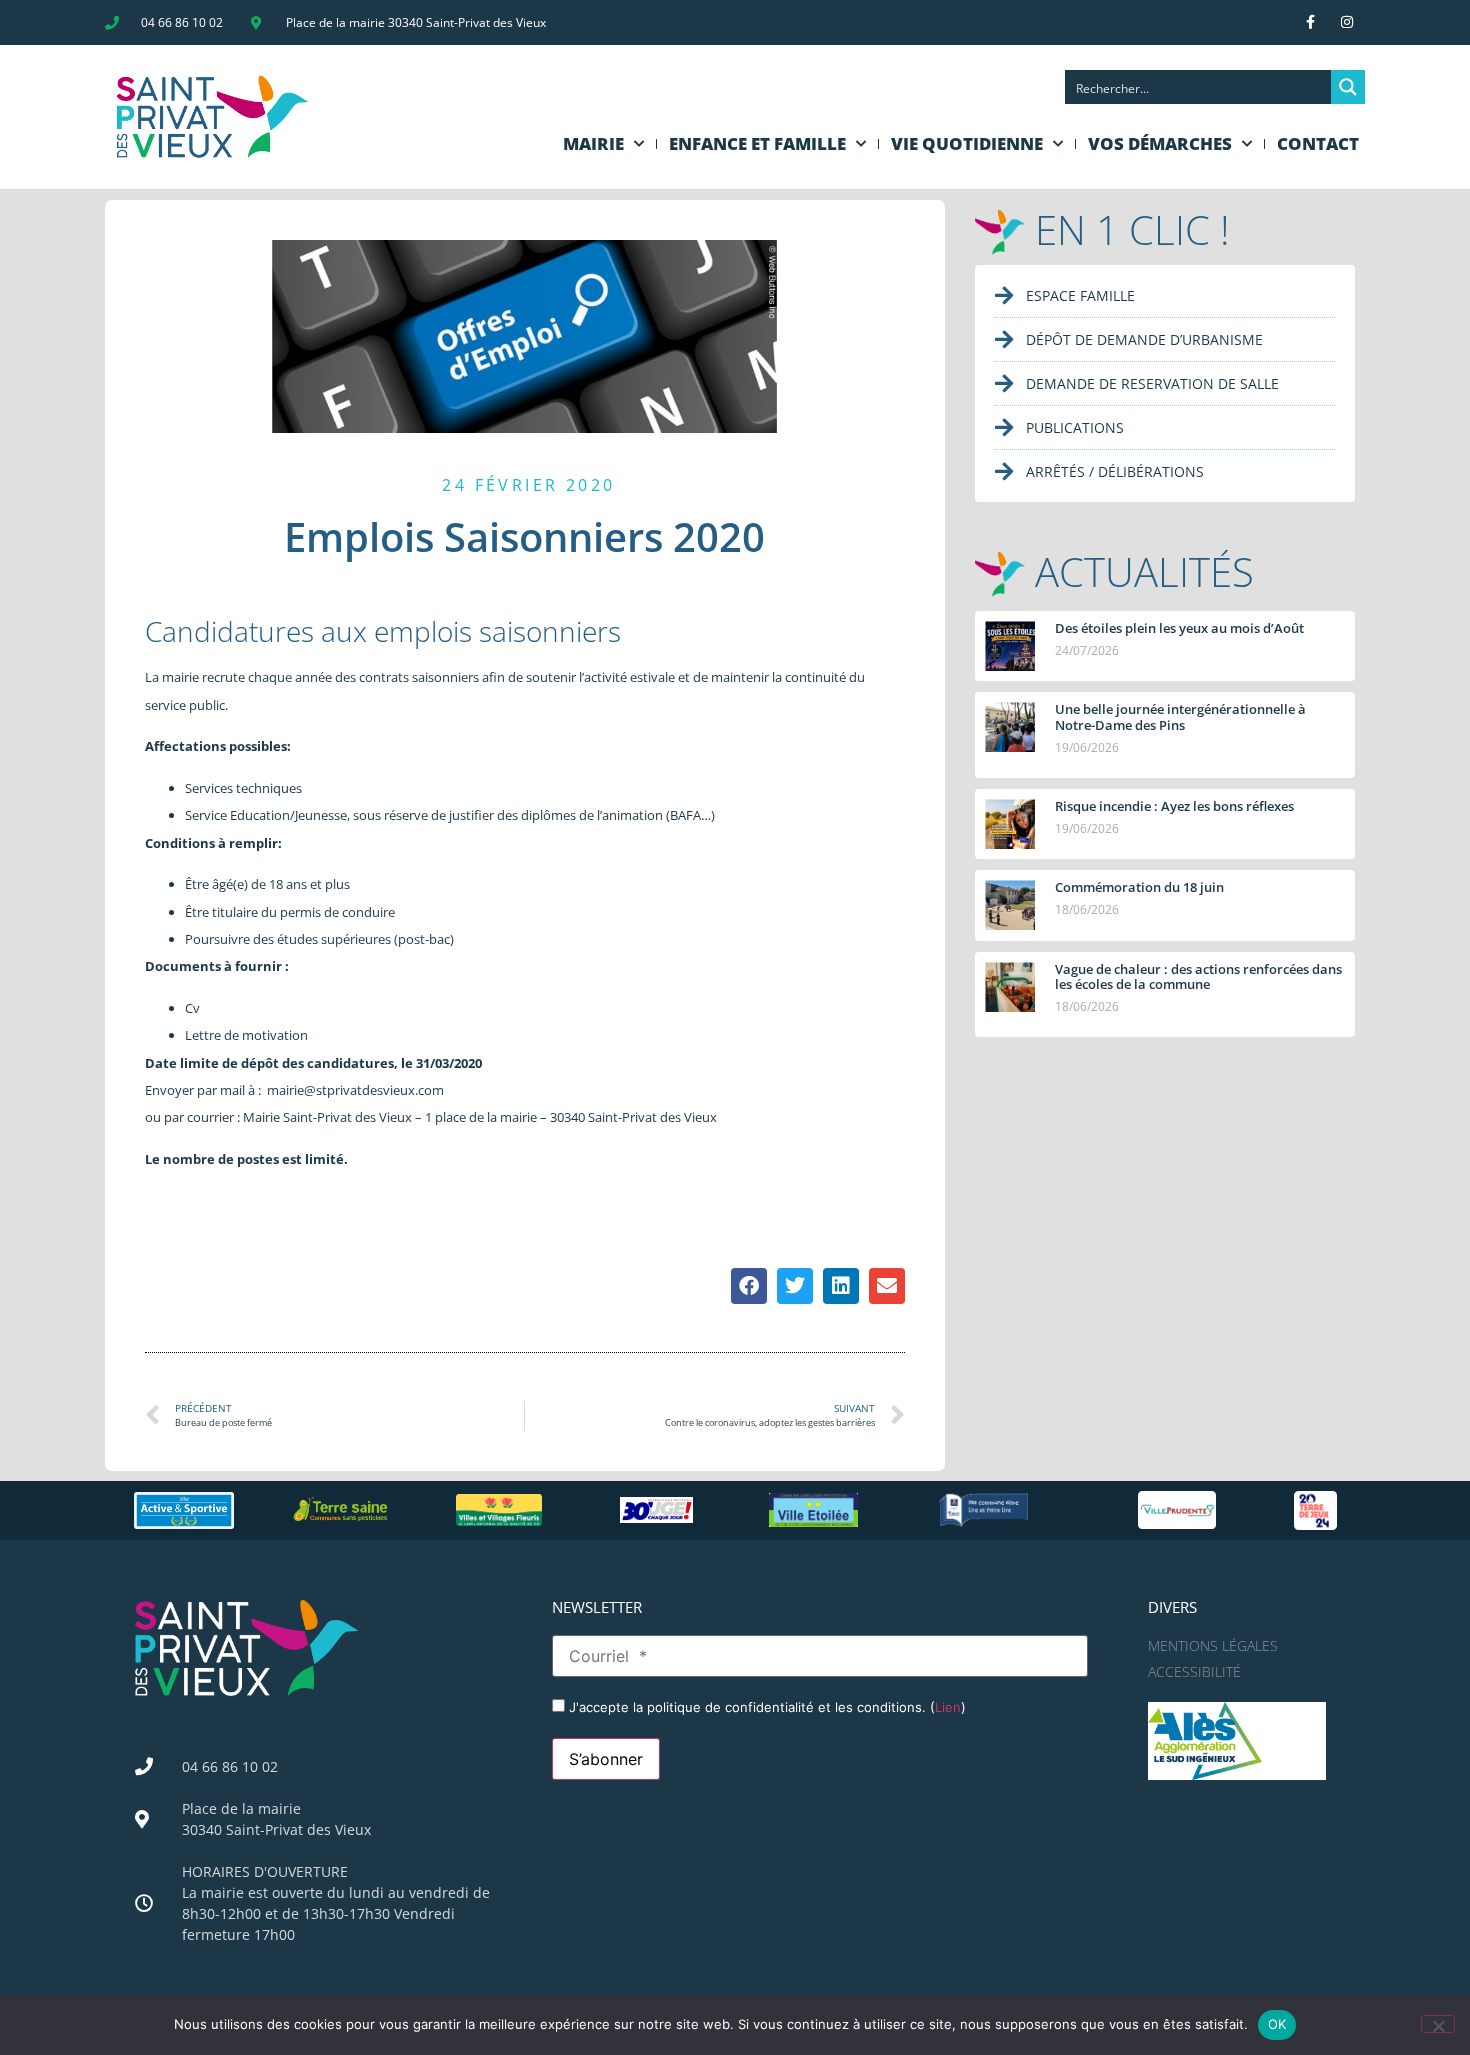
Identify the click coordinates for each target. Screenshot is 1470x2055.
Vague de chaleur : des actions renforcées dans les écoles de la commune (1198, 977)
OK (1277, 2024)
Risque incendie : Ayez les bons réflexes (1174, 806)
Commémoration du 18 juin (1139, 887)
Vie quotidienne (967, 143)
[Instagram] (1347, 22)
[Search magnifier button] (1348, 87)
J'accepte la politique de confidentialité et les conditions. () (765, 1707)
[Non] (1438, 2024)
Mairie (593, 143)
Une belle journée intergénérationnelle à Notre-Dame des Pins (1180, 717)
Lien (948, 1707)
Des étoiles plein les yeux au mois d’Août (1179, 628)
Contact (1318, 143)
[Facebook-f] (1310, 22)
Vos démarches (1160, 143)
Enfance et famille (757, 143)
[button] (749, 1286)
